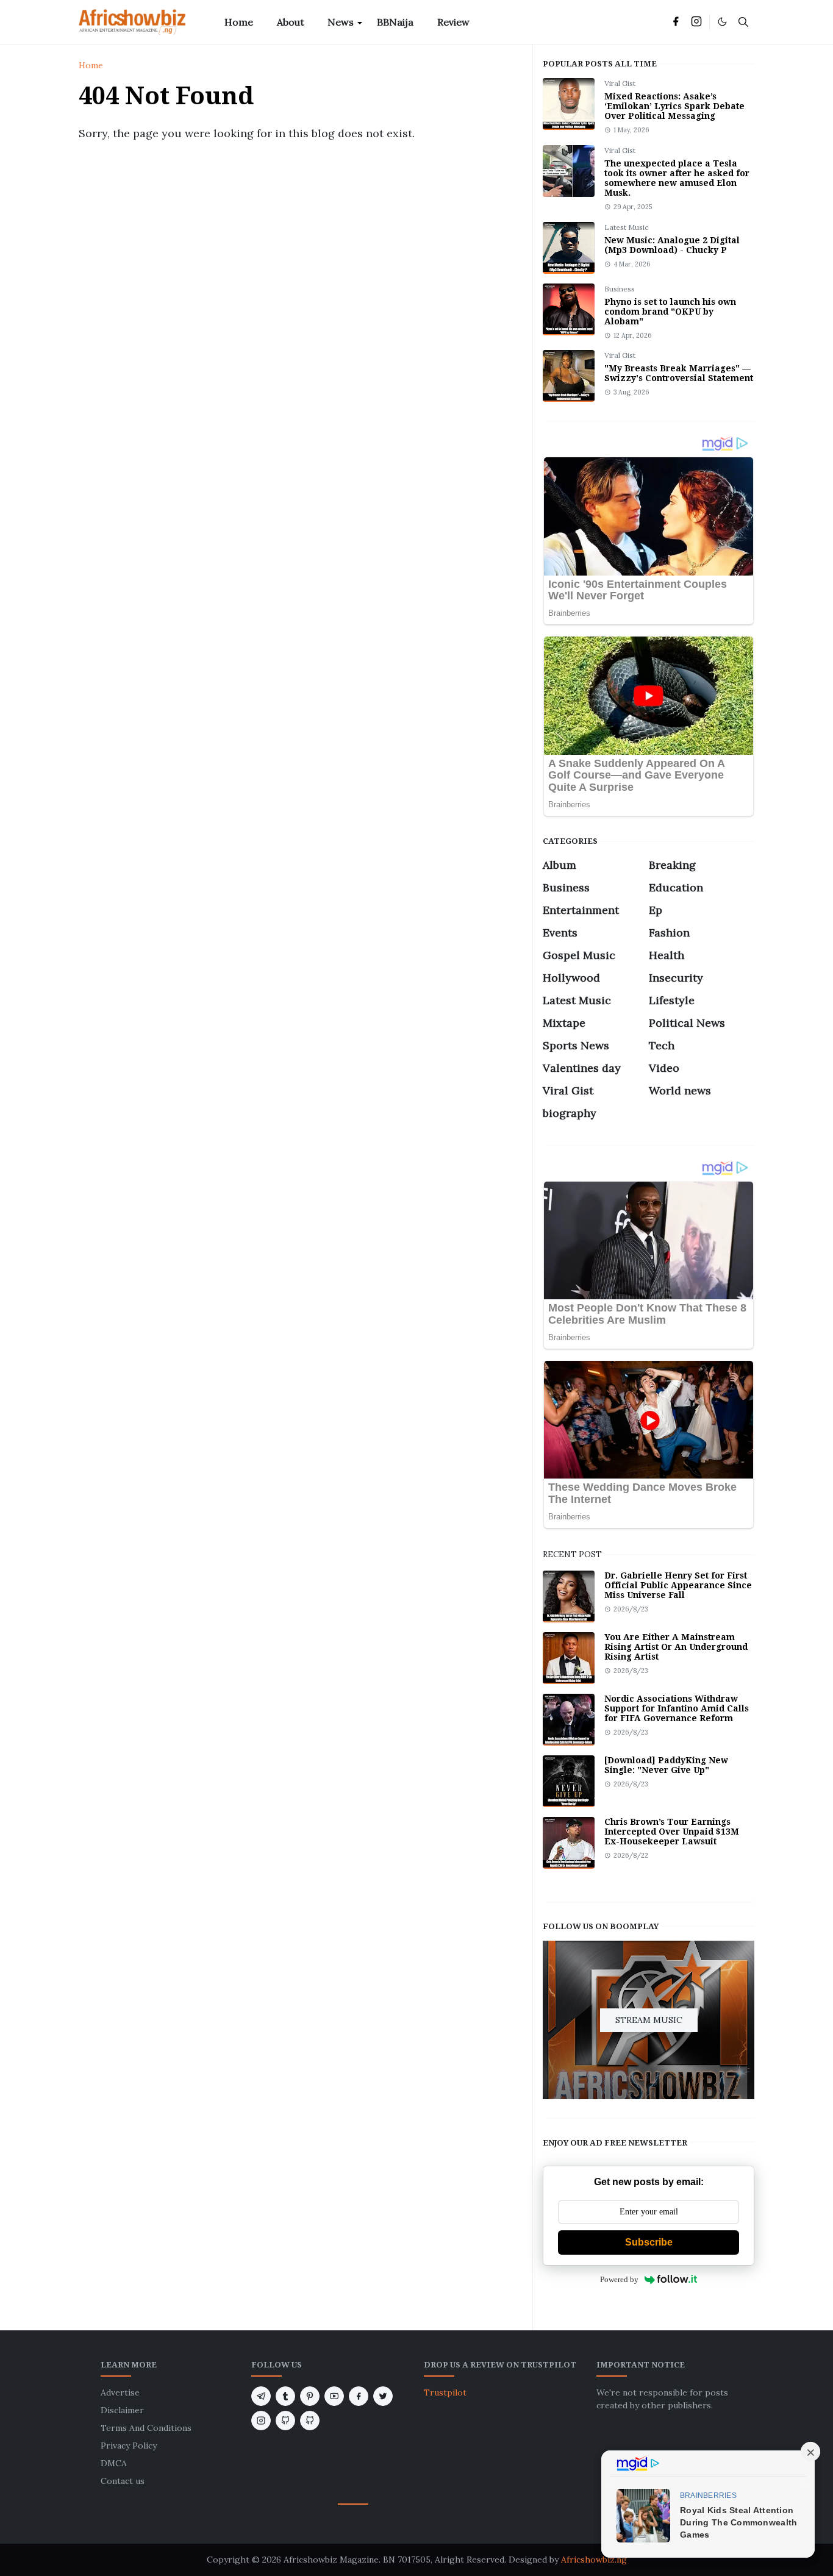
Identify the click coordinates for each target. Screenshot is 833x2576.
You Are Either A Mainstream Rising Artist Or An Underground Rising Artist (676, 1647)
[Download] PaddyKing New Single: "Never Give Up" (666, 1765)
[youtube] (334, 2396)
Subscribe (649, 2242)
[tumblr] (285, 2396)
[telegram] (261, 2396)
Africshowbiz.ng (594, 2560)
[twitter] (383, 2396)
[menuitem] (239, 22)
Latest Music (627, 227)
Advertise (120, 2392)
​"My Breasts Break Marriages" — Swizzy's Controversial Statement (679, 373)
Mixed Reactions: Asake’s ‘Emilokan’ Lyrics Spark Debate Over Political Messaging (674, 106)
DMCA (114, 2463)
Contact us (123, 2481)
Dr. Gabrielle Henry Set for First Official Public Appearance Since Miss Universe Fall (678, 1585)
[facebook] (676, 22)
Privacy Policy (129, 2446)
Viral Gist (620, 83)
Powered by (619, 2279)
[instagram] (696, 22)
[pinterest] (310, 2396)
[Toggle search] (743, 22)
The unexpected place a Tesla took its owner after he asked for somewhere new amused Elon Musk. (677, 178)
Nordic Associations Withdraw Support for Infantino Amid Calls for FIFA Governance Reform (677, 1708)
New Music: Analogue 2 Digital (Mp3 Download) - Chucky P (672, 245)
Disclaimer (122, 2410)
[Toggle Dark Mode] (722, 22)
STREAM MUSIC (649, 2019)
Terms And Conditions (146, 2428)
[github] (285, 2421)
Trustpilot (445, 2392)
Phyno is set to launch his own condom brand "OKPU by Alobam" (670, 312)
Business (620, 289)
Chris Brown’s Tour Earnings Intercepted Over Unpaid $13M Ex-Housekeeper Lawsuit (672, 1832)
